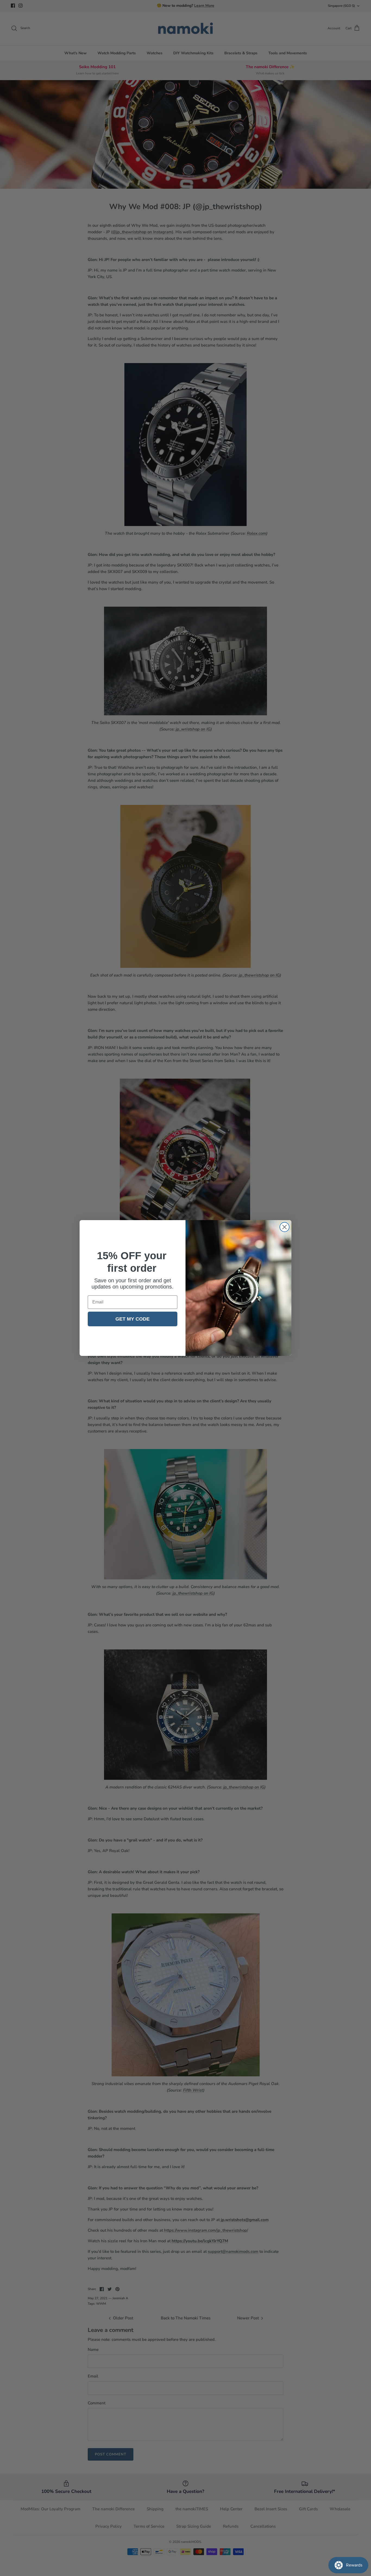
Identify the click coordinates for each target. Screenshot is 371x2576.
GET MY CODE (133, 1319)
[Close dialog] (284, 1227)
